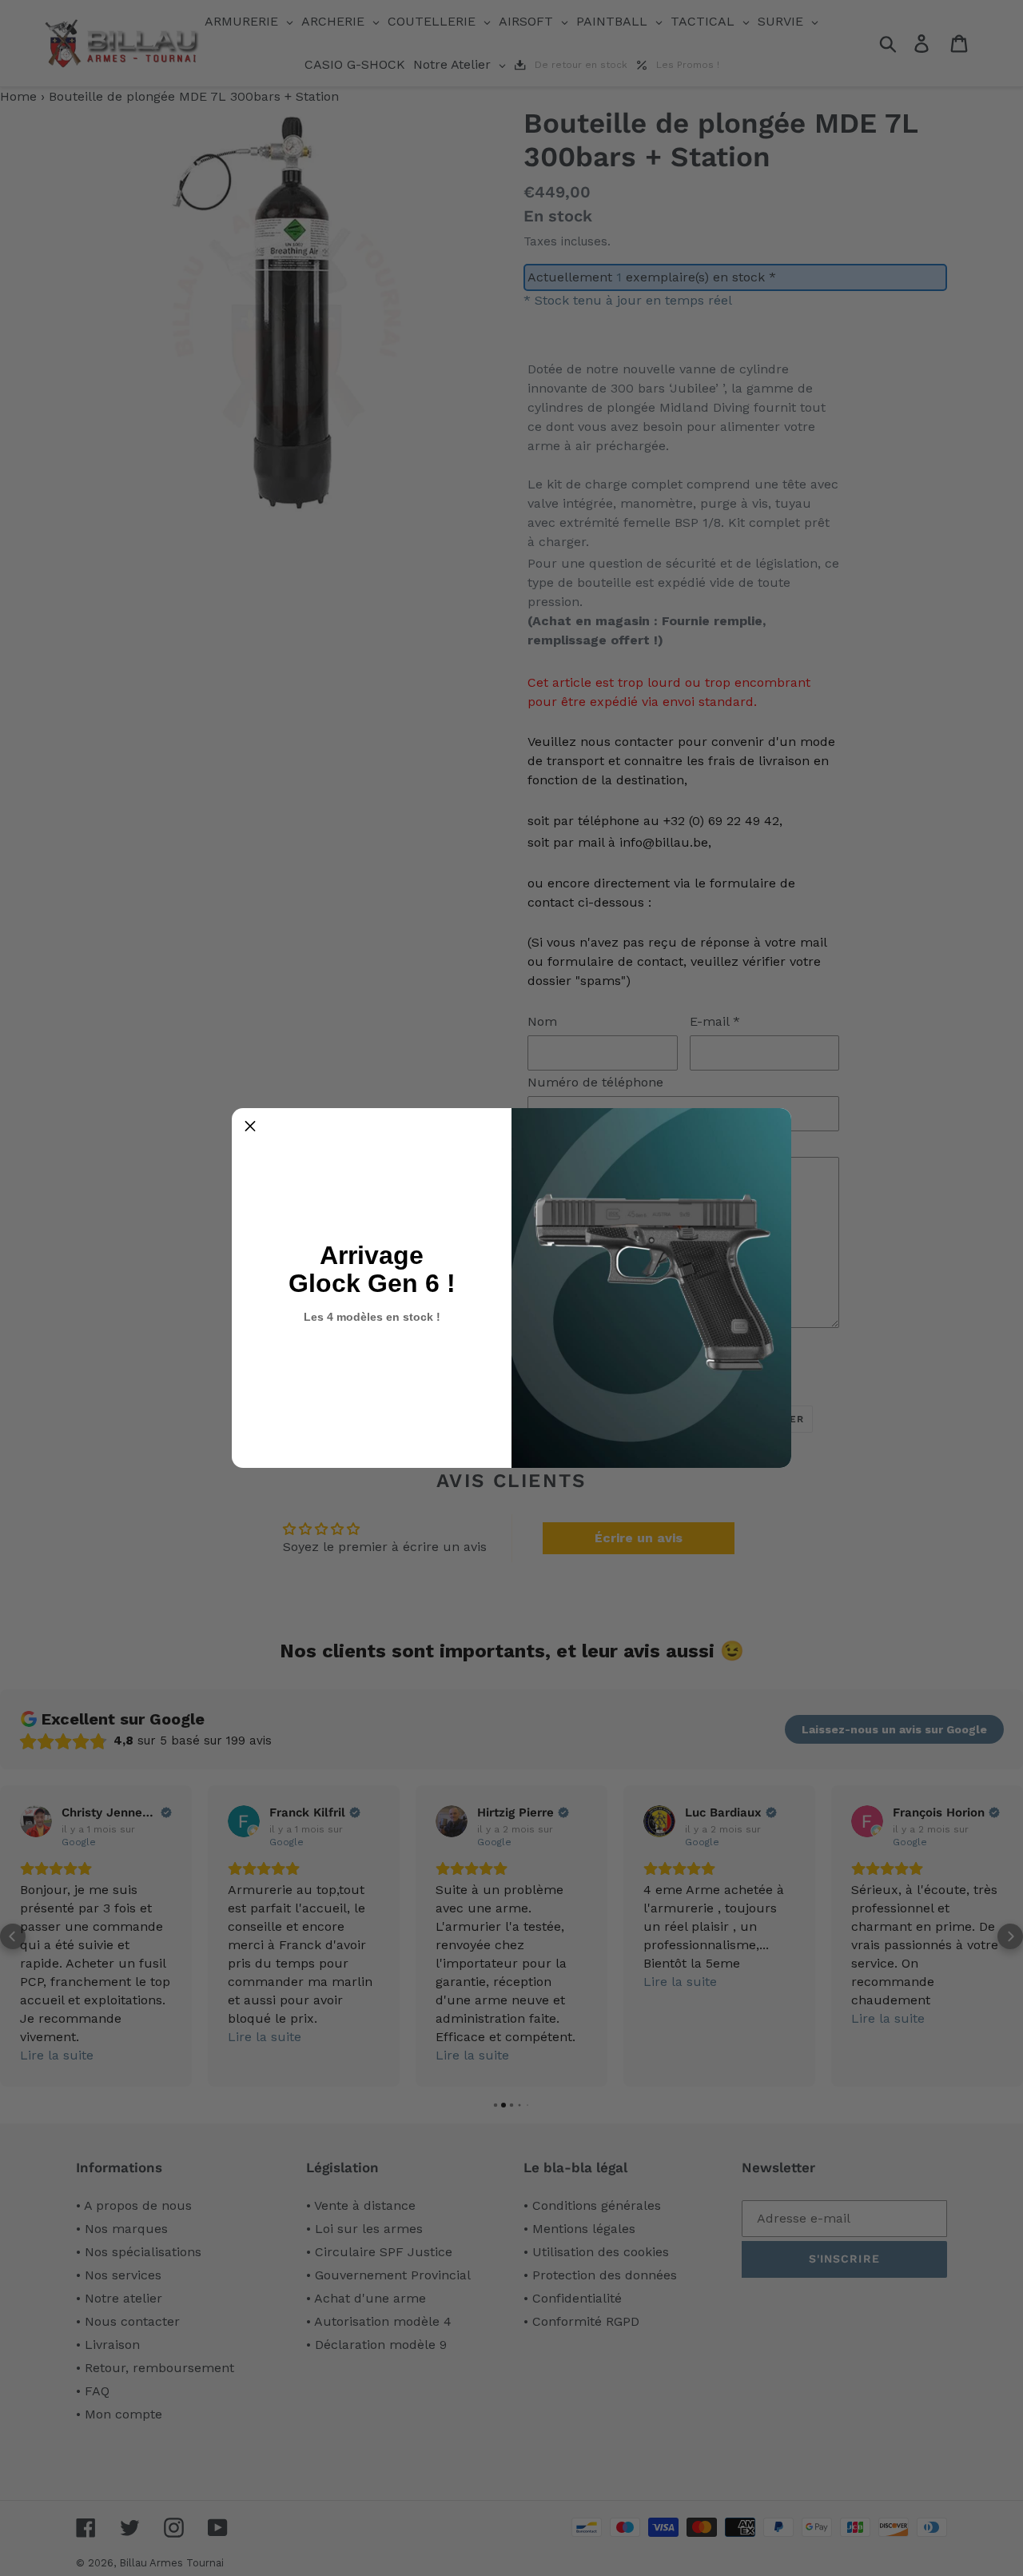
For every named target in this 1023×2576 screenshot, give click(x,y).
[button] (250, 1127)
